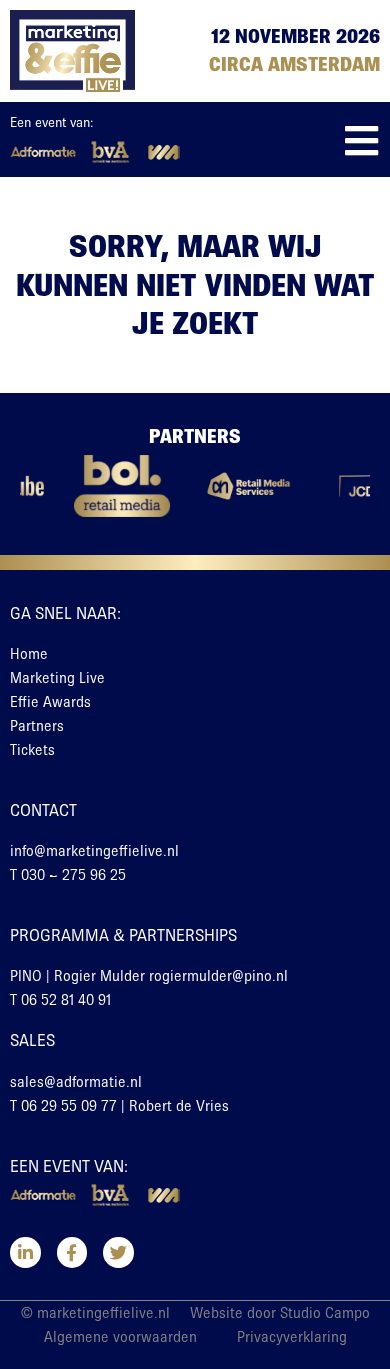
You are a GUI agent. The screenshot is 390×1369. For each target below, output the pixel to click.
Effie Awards (50, 702)
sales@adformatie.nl (76, 1082)
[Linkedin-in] (25, 1252)
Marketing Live (57, 678)
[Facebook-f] (72, 1252)
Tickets (32, 750)
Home (29, 654)
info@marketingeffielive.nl (94, 851)
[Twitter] (118, 1252)
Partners (37, 726)
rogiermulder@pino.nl (218, 976)
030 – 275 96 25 (73, 875)
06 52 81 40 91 (66, 1000)
